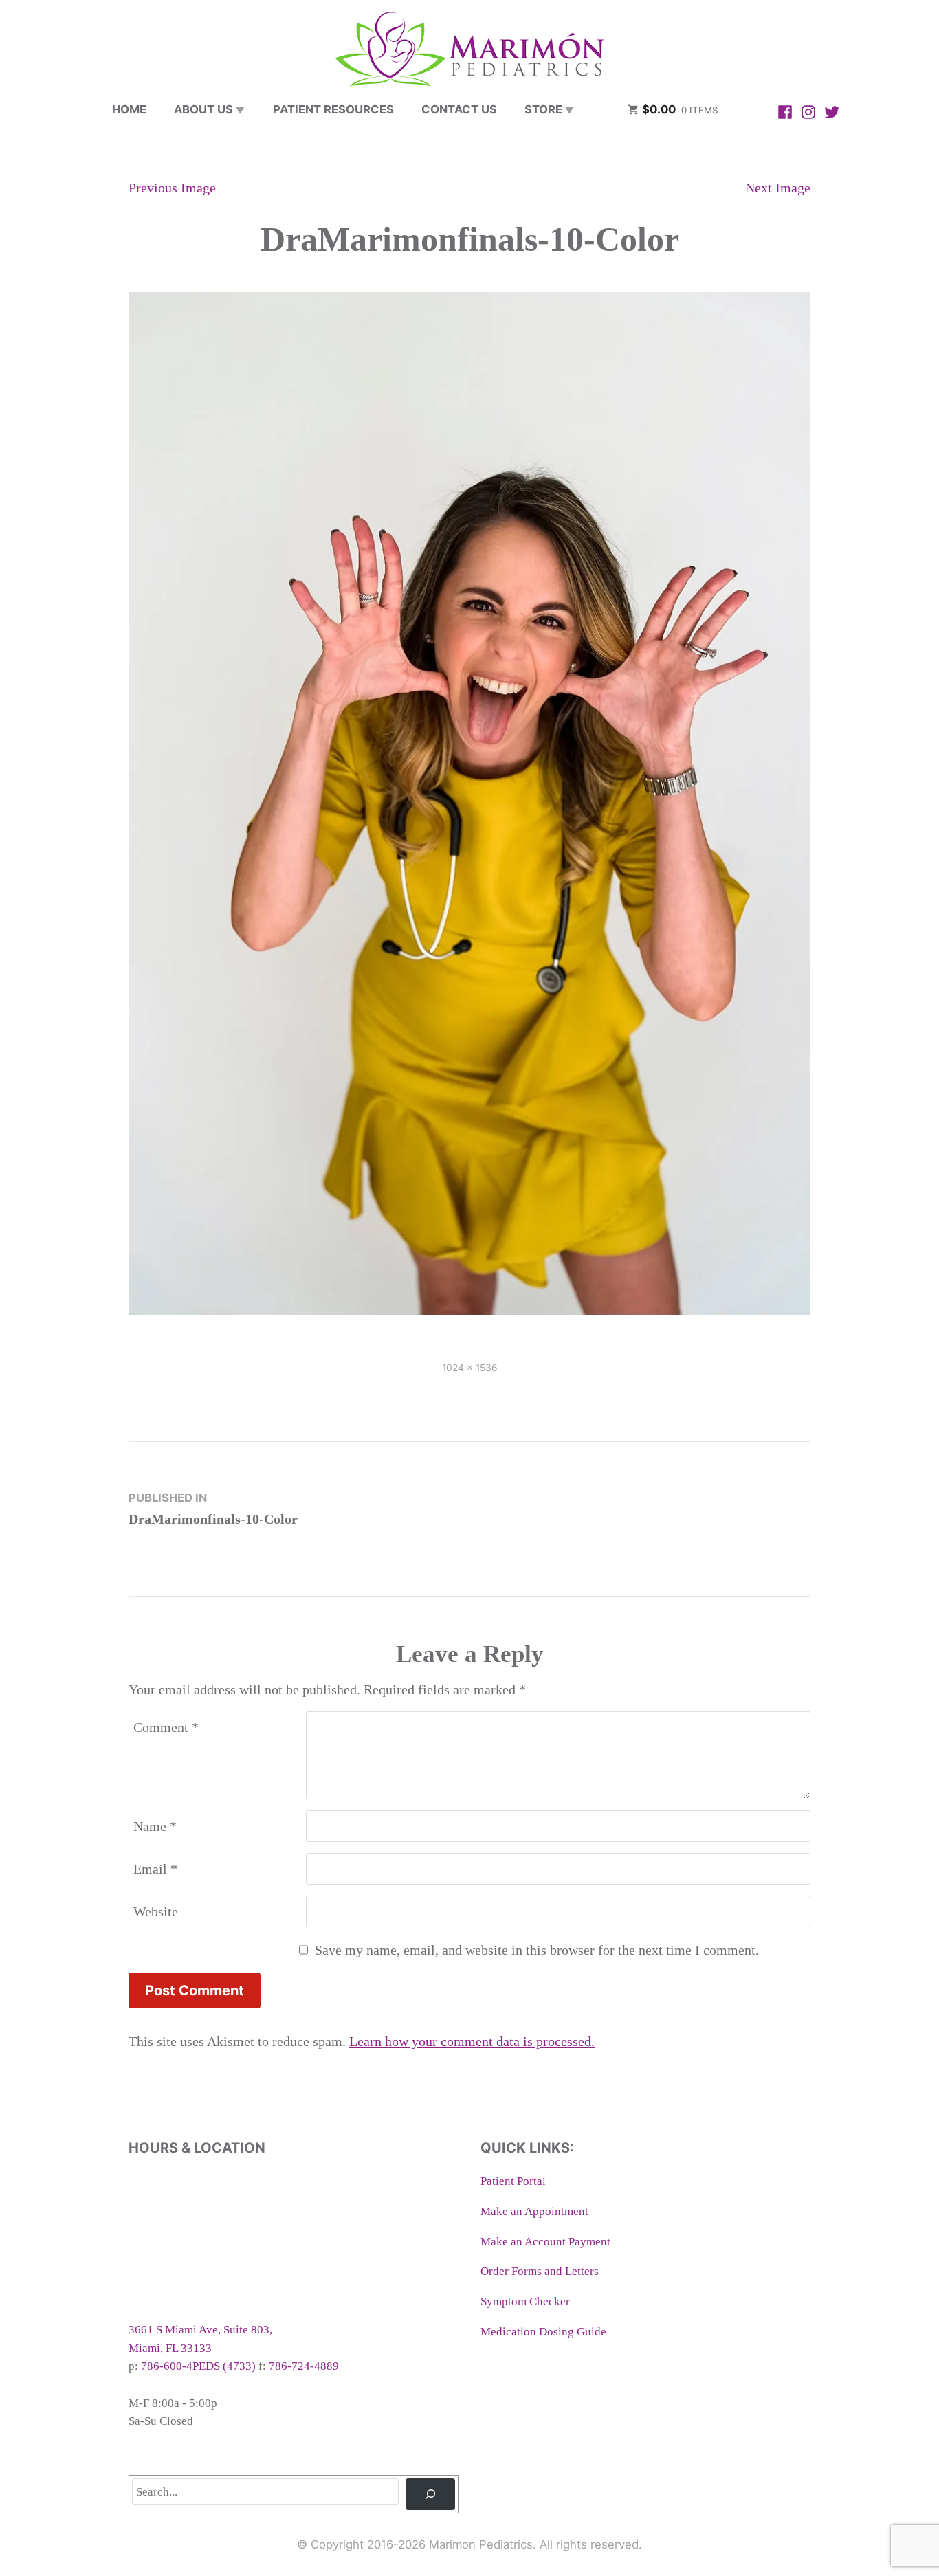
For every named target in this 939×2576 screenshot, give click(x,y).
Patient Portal (513, 2181)
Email (155, 1869)
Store (543, 109)
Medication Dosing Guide (543, 2332)
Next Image (778, 188)
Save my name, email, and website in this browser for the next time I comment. (537, 1950)
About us (203, 109)
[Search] (430, 2494)
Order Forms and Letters (540, 2271)
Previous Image (172, 188)
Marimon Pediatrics (481, 2544)
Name (155, 1826)
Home (129, 109)
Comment (166, 1727)
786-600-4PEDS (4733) (198, 2366)
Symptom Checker (525, 2301)
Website (156, 1911)
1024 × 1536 (470, 1368)
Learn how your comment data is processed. (472, 2041)
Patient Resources (333, 109)
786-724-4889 (304, 2366)
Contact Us (459, 109)
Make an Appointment (534, 2211)
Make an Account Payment (545, 2242)
